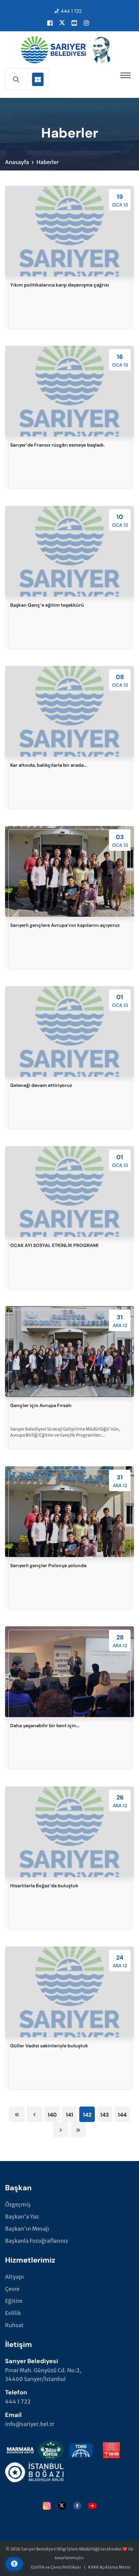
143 (105, 2115)
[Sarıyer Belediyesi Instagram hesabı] (86, 23)
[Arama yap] (16, 79)
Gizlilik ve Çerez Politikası (56, 2567)
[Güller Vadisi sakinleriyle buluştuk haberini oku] (69, 1992)
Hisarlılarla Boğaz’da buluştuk (44, 1886)
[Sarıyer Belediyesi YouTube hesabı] (74, 23)
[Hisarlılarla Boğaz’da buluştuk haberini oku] (69, 1832)
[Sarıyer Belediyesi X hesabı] (62, 23)
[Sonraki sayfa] (61, 2130)
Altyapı (15, 2277)
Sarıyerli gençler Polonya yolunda (48, 1565)
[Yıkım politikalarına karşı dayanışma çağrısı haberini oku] (69, 231)
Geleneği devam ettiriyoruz (41, 1085)
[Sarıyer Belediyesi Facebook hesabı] (50, 23)
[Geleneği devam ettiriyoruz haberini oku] (69, 1031)
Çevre (12, 2289)
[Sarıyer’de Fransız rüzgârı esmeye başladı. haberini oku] (69, 391)
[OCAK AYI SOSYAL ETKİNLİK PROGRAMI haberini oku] (69, 1191)
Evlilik (13, 2313)
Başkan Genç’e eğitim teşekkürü (47, 605)
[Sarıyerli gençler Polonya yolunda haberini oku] (69, 1512)
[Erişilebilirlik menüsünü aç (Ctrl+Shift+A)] (14, 2564)
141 (69, 2115)
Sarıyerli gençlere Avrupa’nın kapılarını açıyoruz (65, 925)
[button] (126, 75)
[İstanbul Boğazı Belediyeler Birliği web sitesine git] (34, 2471)
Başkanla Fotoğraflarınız (37, 2241)
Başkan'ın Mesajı (27, 2229)
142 (87, 2115)
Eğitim (14, 2301)
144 (122, 2115)
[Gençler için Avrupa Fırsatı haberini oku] (69, 1352)
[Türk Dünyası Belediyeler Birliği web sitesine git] (81, 2449)
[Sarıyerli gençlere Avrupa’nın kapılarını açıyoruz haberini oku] (69, 871)
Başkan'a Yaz (22, 2217)
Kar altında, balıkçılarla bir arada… (49, 765)
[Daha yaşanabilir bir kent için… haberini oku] (69, 1672)
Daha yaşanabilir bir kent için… (45, 1726)
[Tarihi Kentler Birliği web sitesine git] (51, 2449)
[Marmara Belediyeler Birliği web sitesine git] (20, 2449)
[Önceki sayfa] (34, 2114)
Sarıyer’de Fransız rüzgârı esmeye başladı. (58, 445)
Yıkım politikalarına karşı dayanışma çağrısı (60, 285)
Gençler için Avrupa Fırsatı (41, 1405)
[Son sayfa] (78, 2130)
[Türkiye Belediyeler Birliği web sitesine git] (111, 2449)
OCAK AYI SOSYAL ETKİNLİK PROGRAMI (54, 1245)
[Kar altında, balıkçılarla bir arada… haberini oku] (69, 711)
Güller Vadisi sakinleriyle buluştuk (49, 2046)
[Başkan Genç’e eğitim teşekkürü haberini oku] (69, 551)
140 (52, 2115)
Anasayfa (17, 162)
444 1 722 (71, 11)
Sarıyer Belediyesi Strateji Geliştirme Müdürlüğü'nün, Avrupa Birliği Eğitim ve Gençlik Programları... (65, 1432)
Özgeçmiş (18, 2204)
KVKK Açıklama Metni (109, 2567)
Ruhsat (14, 2325)
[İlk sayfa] (17, 2114)
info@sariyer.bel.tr (30, 2424)
